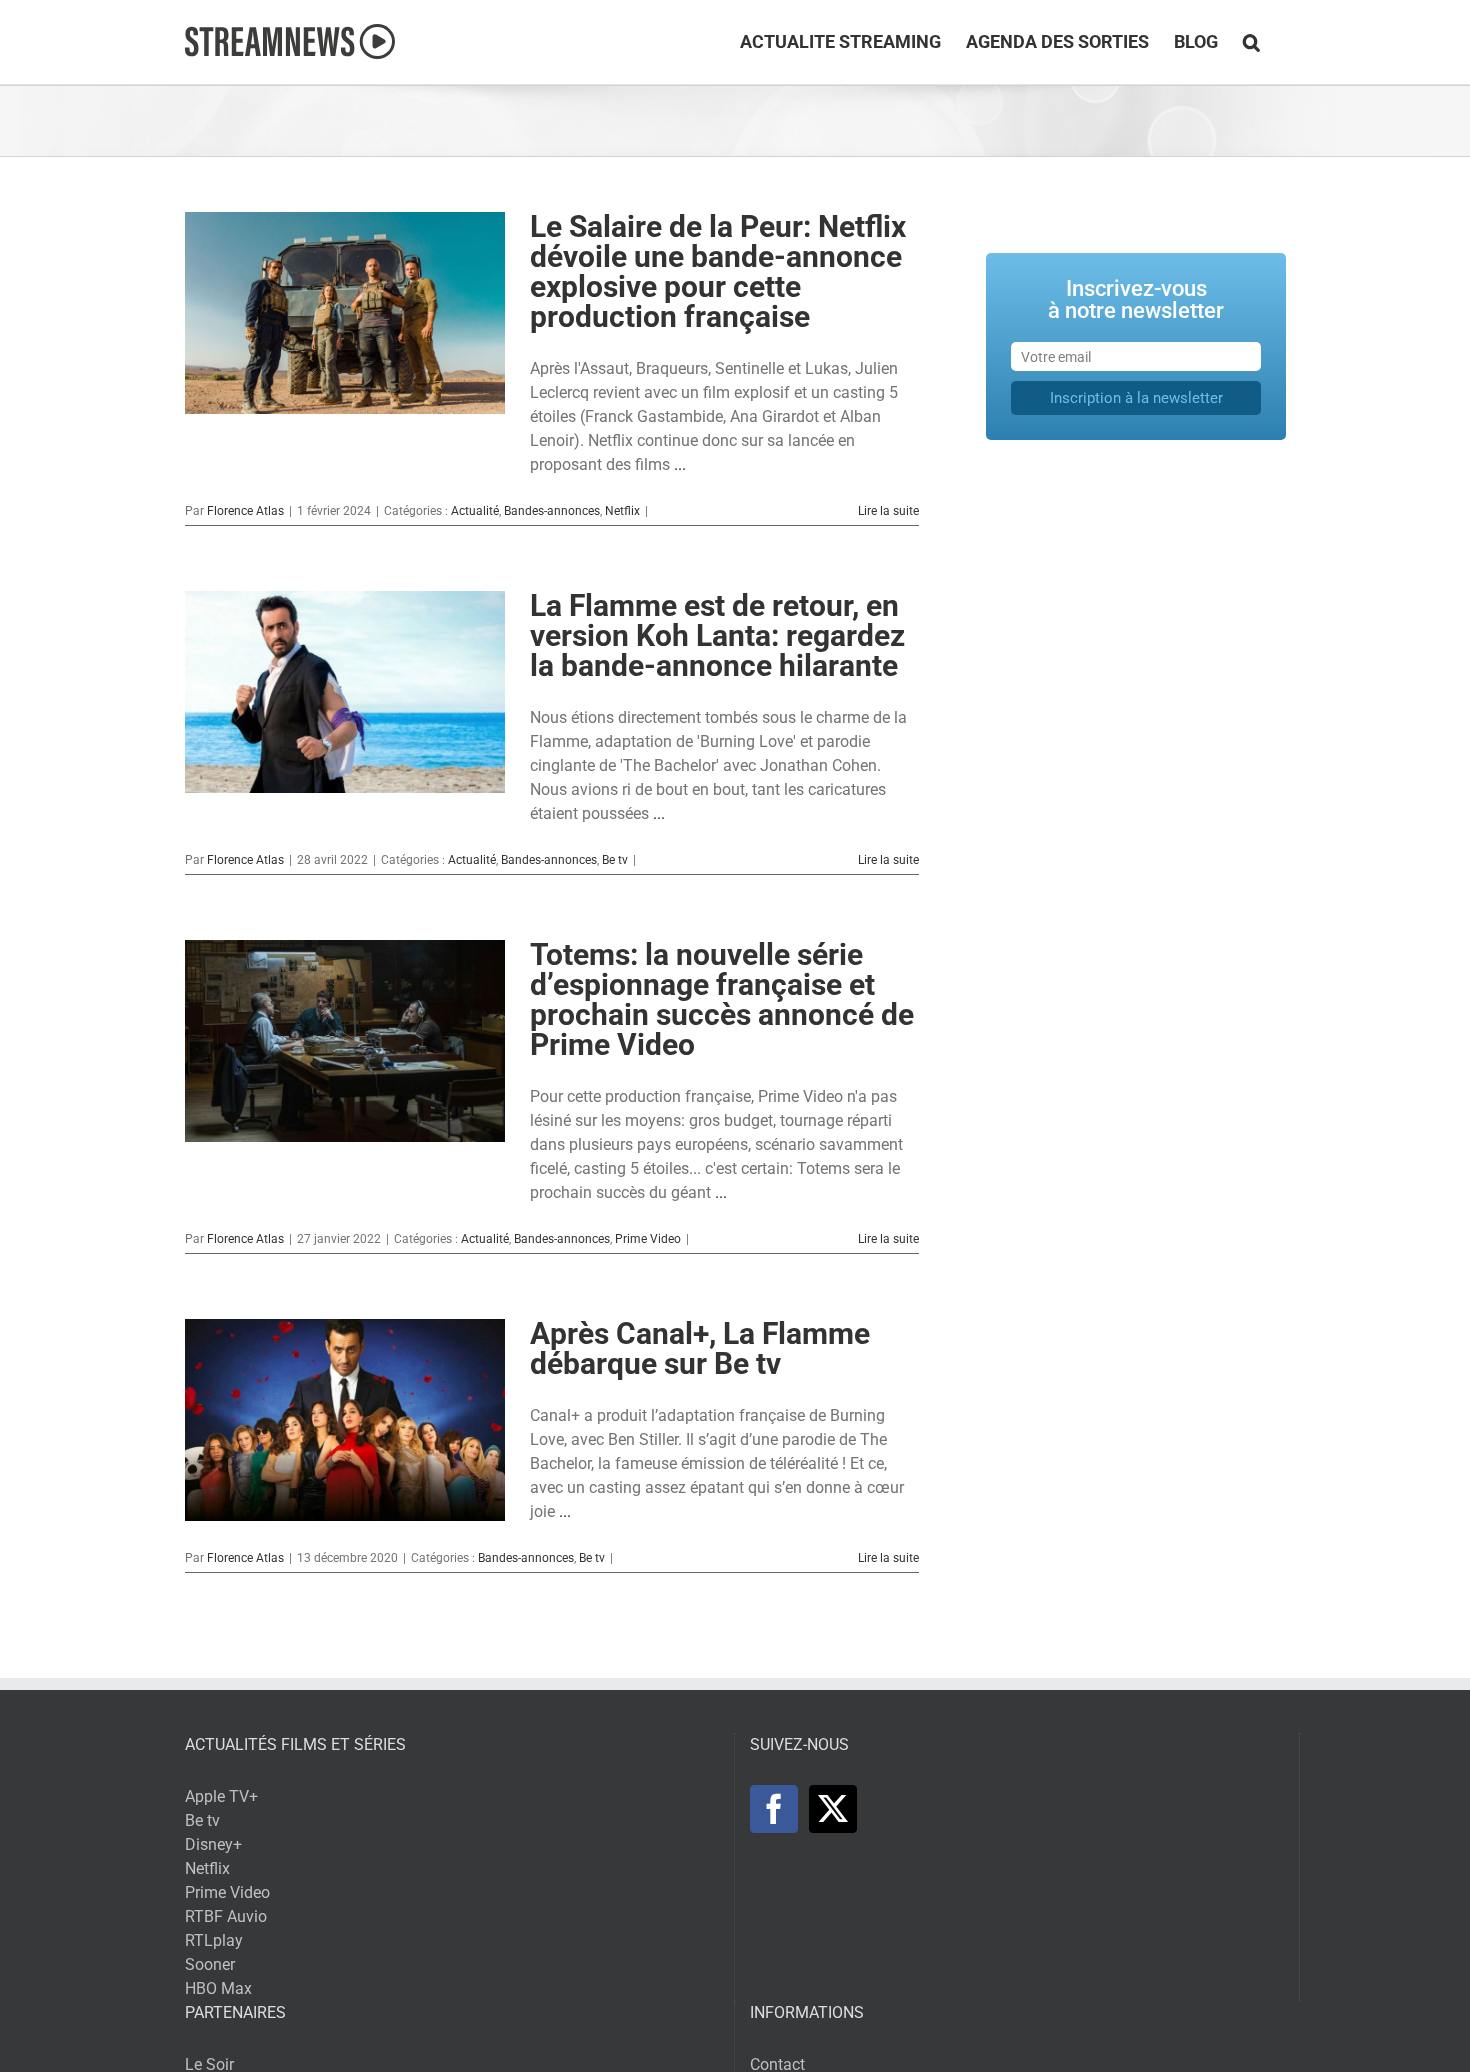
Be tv (615, 860)
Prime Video (648, 1239)
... (680, 464)
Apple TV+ (221, 1796)
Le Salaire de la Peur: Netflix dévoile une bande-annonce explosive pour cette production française (718, 271)
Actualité (475, 511)
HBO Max (218, 1988)
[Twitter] (833, 1809)
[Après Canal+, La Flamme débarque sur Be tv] (345, 1420)
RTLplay (214, 1940)
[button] (1251, 42)
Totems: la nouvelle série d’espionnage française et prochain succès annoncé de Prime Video (722, 999)
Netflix (622, 511)
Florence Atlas (245, 511)
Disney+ (213, 1844)
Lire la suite (888, 511)
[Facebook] (774, 1809)
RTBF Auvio (226, 1916)
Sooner (210, 1964)
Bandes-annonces (552, 511)
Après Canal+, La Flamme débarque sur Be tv (700, 1348)
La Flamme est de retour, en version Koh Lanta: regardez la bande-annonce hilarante (717, 635)
